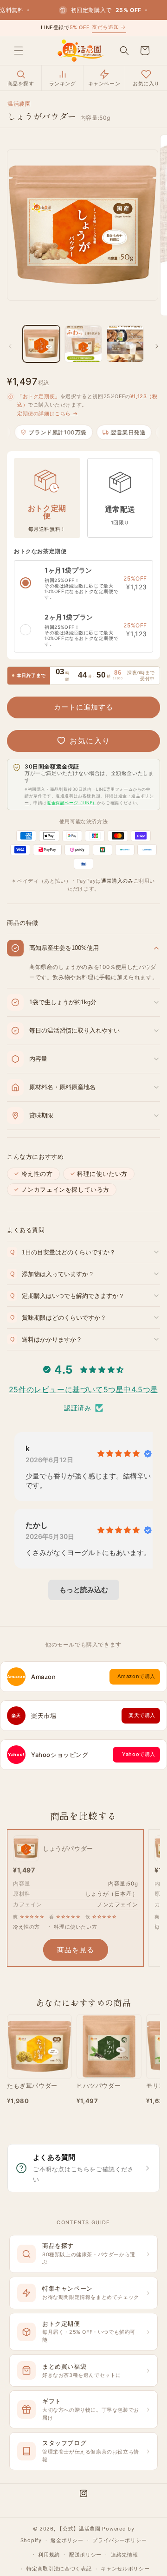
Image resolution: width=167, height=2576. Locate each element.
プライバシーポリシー (119, 2540)
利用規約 (49, 2555)
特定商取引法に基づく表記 (59, 2569)
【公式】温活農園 (79, 2529)
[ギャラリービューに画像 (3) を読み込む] (125, 344)
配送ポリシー (85, 2555)
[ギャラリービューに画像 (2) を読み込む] (83, 344)
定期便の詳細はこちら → (48, 413)
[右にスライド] (157, 346)
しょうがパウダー (68, 1848)
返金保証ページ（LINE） (72, 803)
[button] (19, 51)
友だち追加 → (109, 27)
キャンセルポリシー (125, 2569)
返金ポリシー (67, 2540)
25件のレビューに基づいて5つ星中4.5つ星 (83, 1389)
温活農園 (19, 104)
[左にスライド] (10, 346)
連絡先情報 (125, 2555)
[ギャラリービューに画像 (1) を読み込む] (41, 344)
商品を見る (76, 1950)
